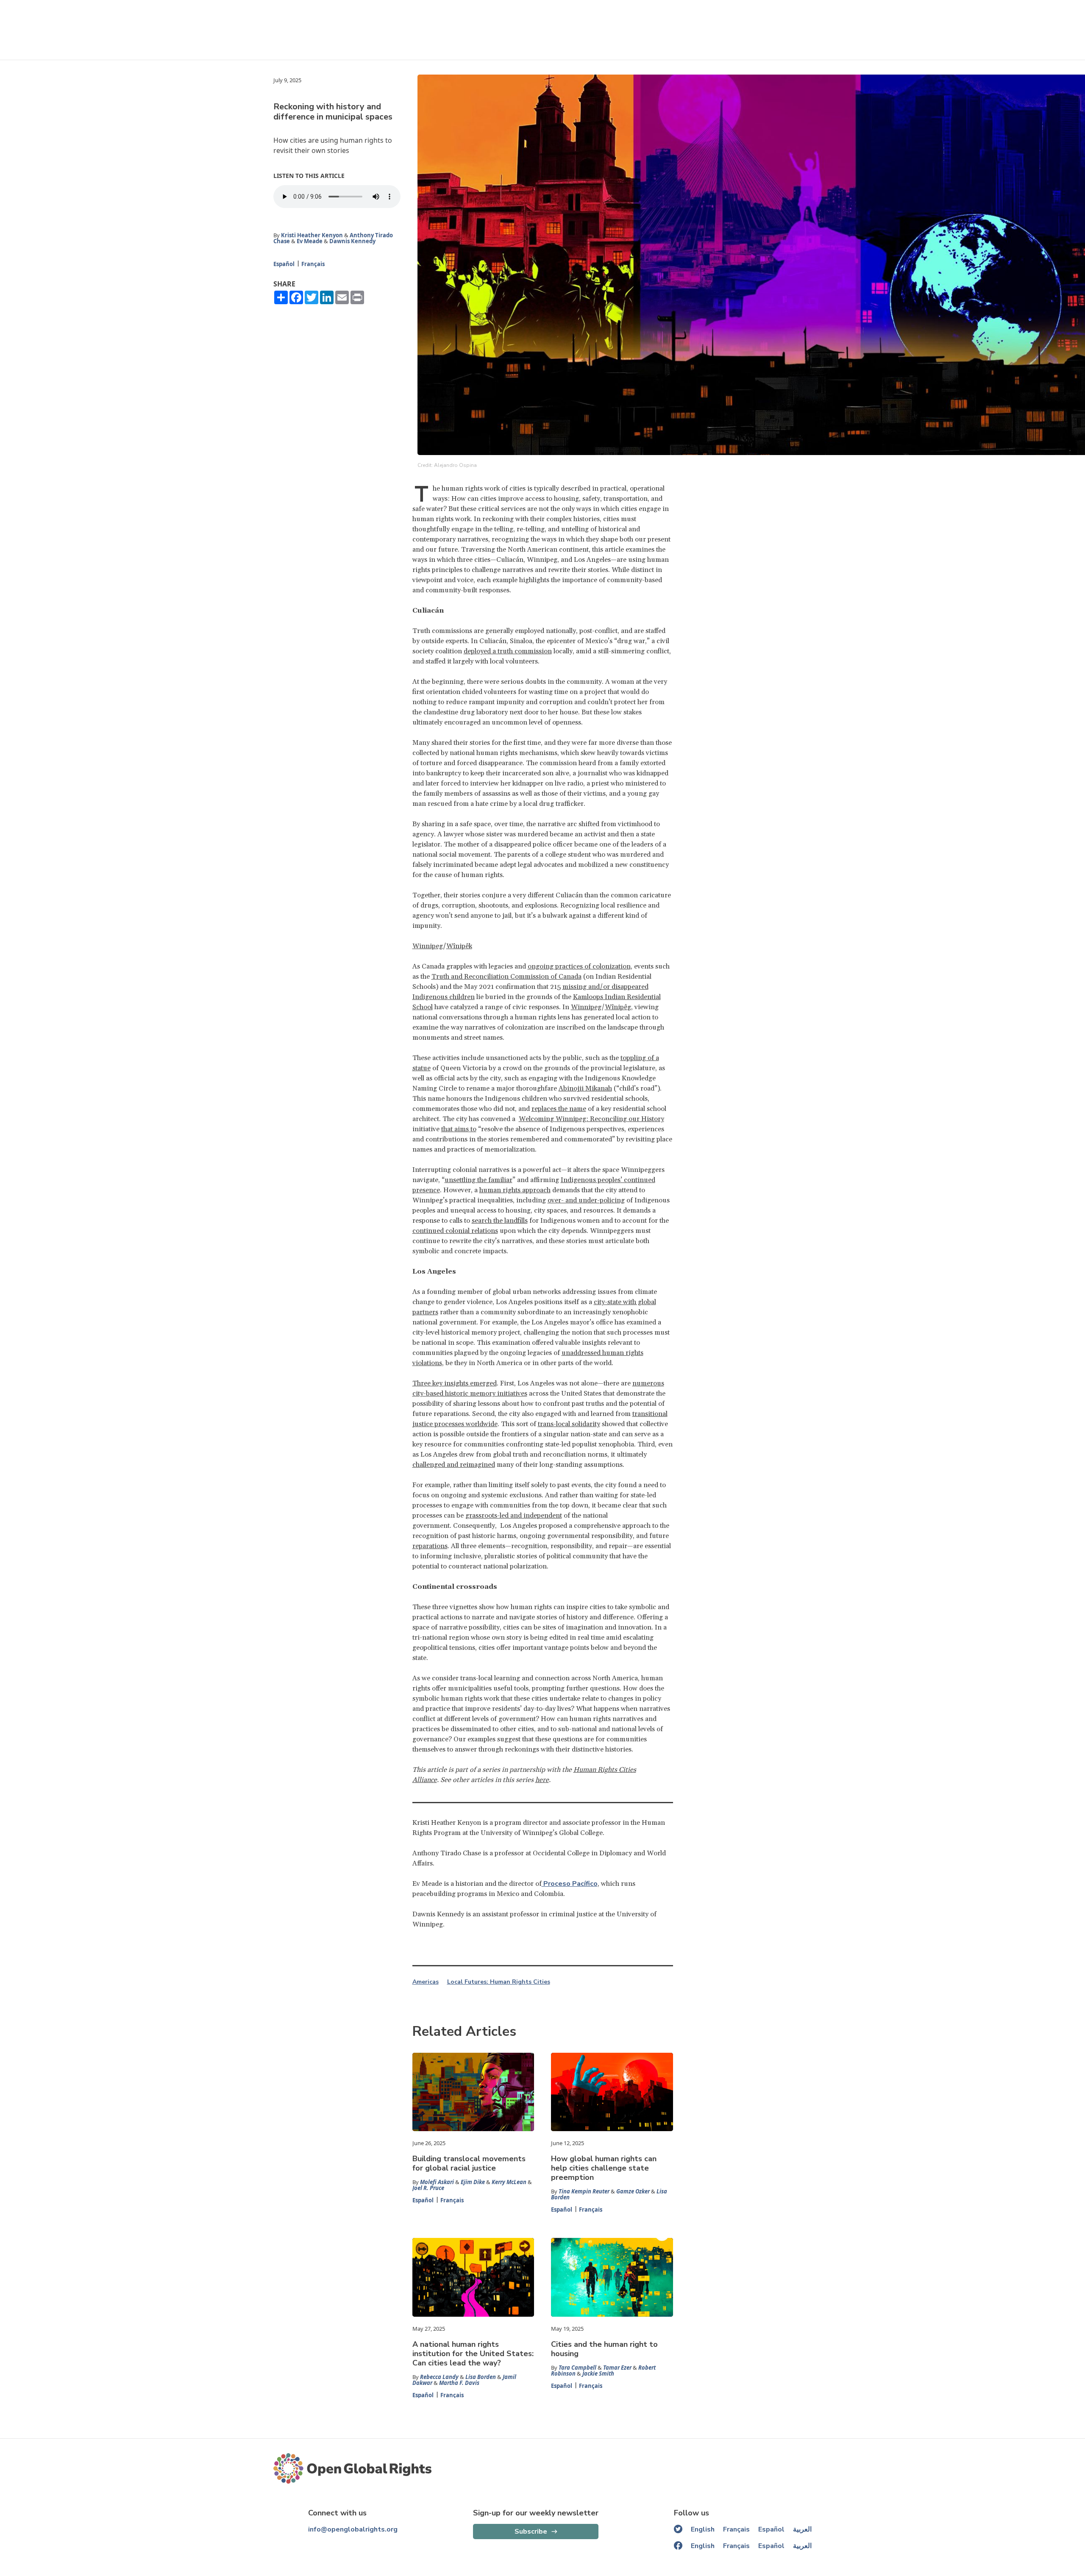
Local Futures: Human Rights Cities (499, 1982)
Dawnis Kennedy (352, 241)
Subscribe (531, 2532)
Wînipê (616, 1007)
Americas (426, 1982)
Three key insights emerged (455, 1383)
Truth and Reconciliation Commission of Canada (506, 977)
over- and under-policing (586, 1200)
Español (284, 264)
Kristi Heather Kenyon (312, 235)
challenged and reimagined (454, 1465)
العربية (802, 2529)
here (542, 1780)
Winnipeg (428, 946)
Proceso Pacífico (570, 1884)
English (703, 2529)
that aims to (459, 1129)
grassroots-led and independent (514, 1516)
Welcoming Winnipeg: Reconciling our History (591, 1119)
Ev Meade (310, 241)
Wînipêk (459, 946)
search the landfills (500, 1221)
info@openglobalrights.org (353, 2529)
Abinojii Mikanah (585, 1088)
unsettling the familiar (479, 1180)
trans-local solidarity (569, 1424)
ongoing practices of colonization (579, 966)
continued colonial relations (455, 1231)
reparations (430, 1546)
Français (313, 264)
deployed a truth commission (508, 651)
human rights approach (515, 1190)
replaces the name (559, 1109)
